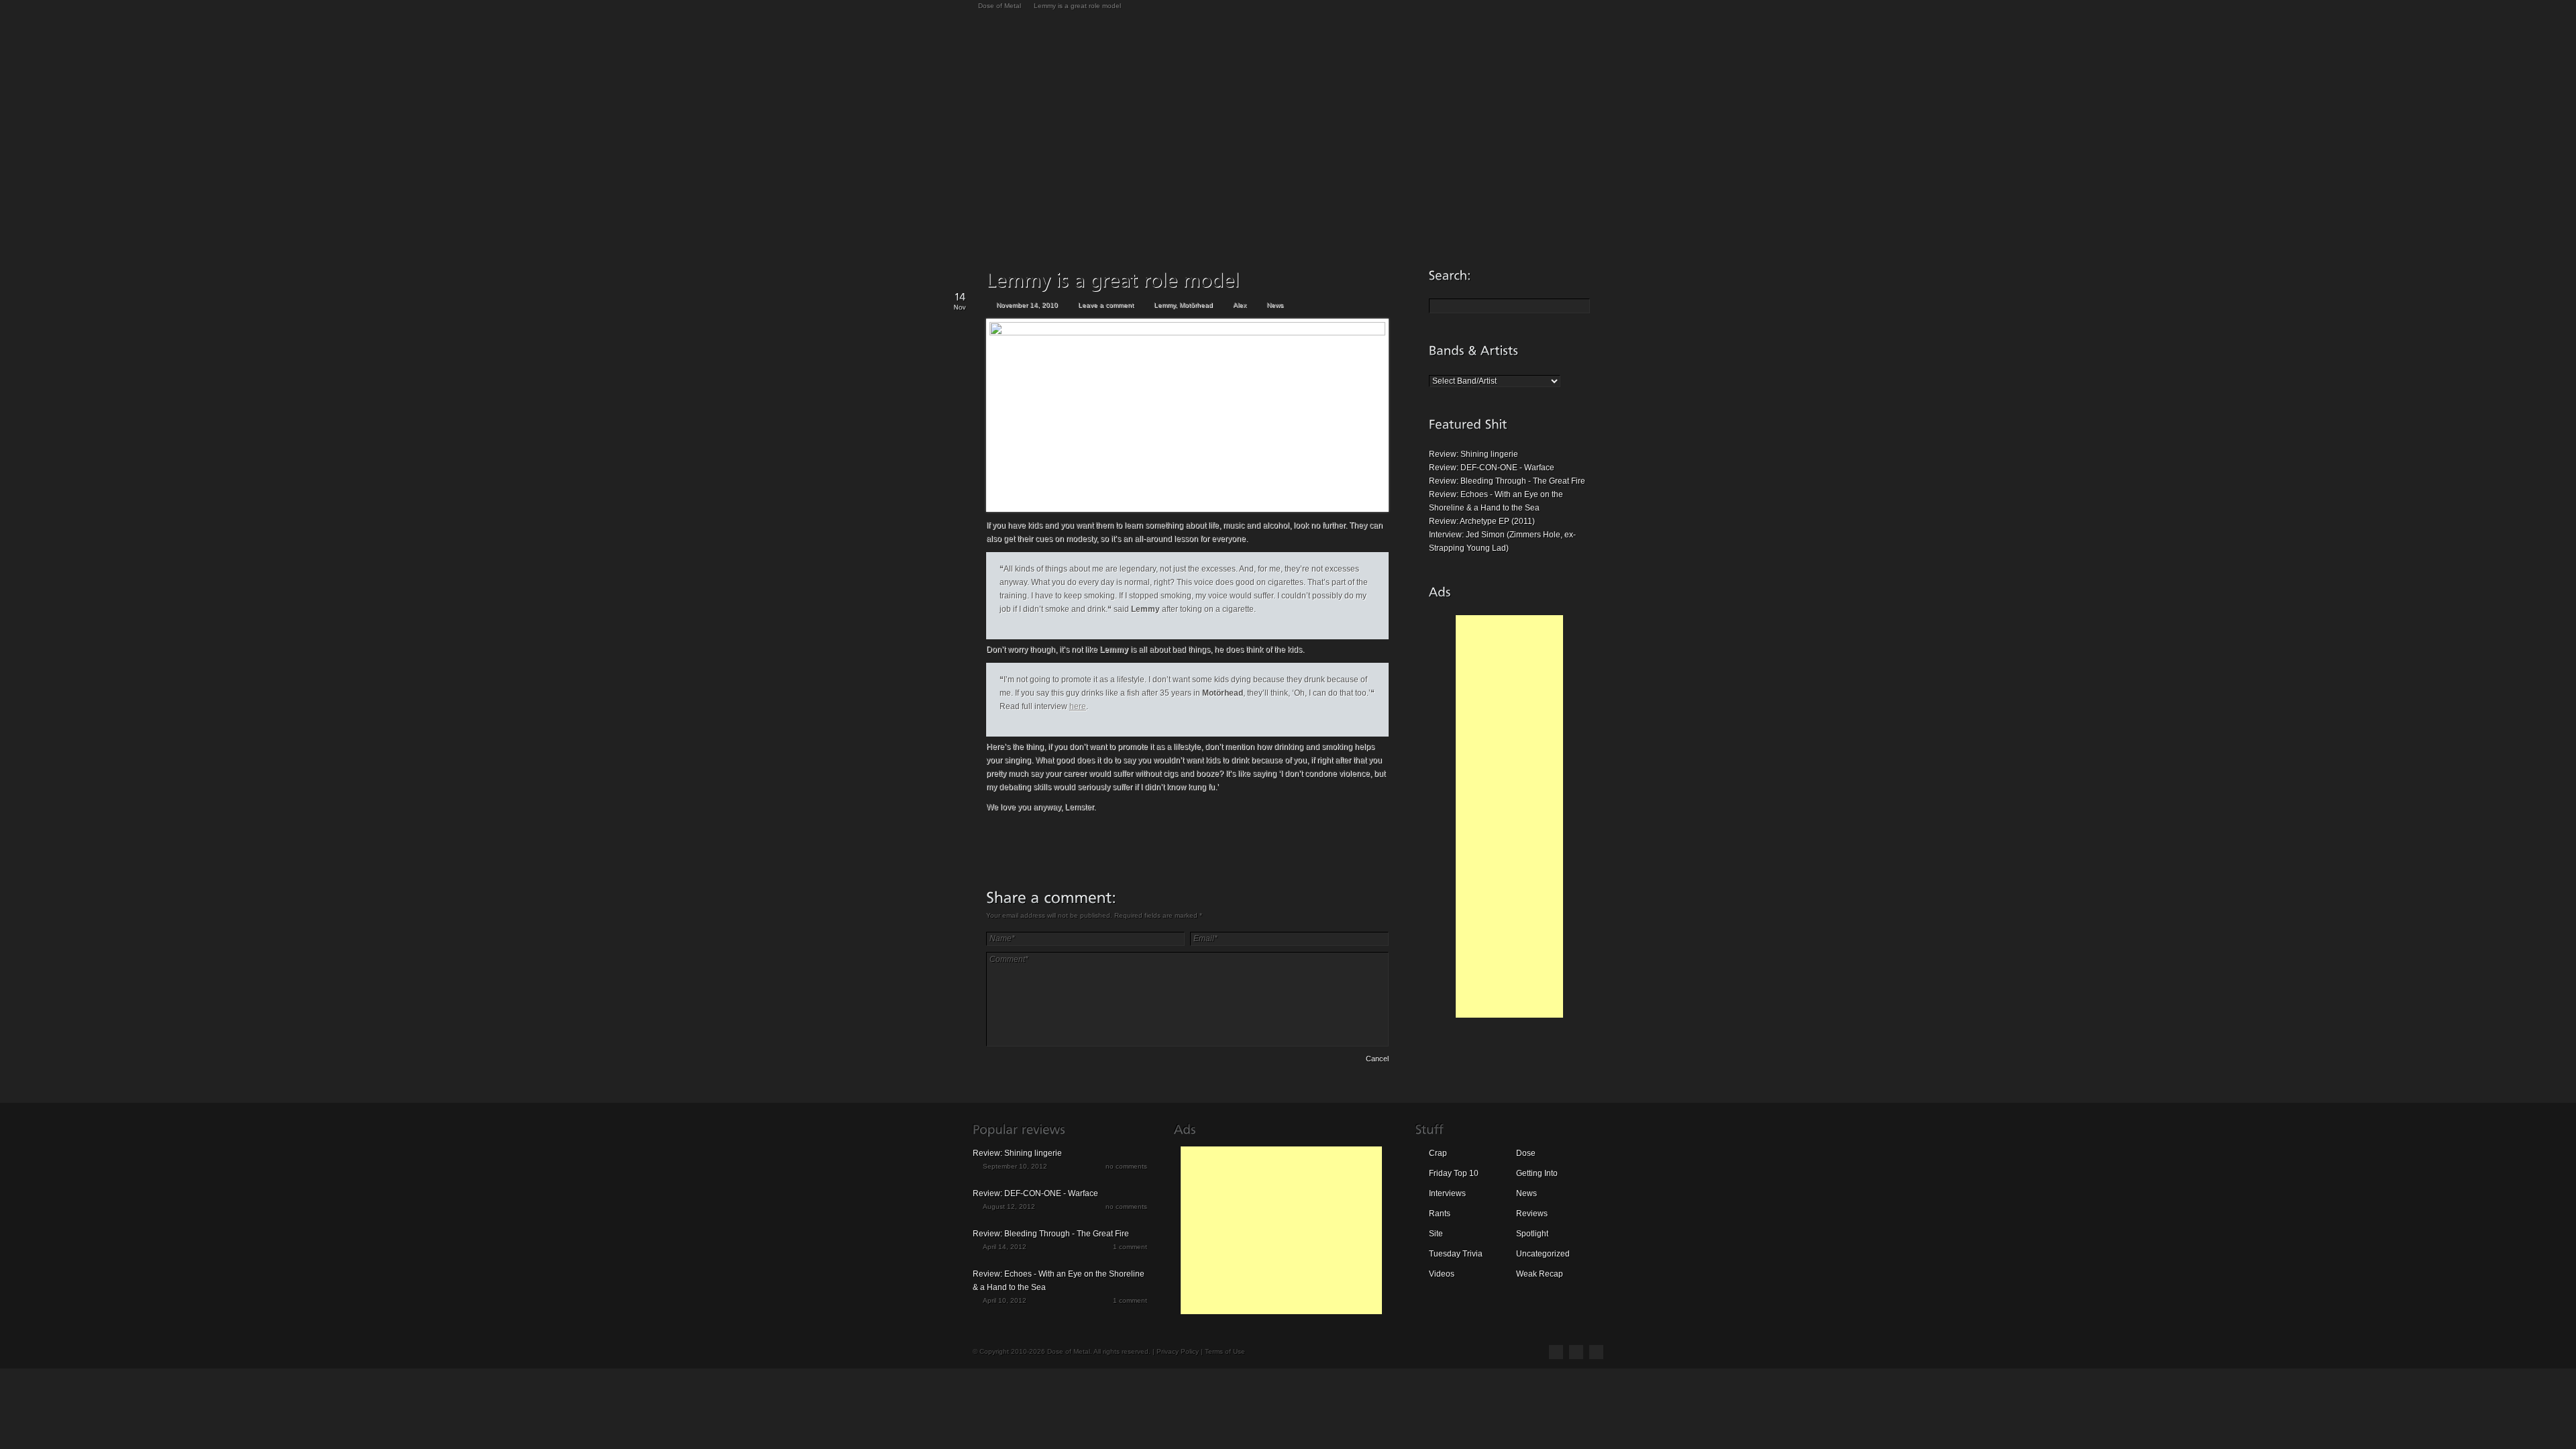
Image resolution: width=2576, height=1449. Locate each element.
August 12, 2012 (1009, 1206)
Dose (1526, 1153)
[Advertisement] (1509, 816)
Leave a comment (1106, 305)
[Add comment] (1024, 1061)
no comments (1126, 1166)
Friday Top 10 (1454, 1173)
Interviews (1447, 1193)
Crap (1438, 1153)
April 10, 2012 (1005, 1300)
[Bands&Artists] (1474, 350)
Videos (1442, 1274)
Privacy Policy (1178, 1351)
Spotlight (1532, 1234)
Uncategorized (1543, 1254)
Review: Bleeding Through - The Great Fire (1507, 481)
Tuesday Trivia (1456, 1254)
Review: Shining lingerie (1473, 454)
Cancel (1377, 1059)
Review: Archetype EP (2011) (1482, 521)
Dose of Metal (1000, 6)
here (1078, 706)
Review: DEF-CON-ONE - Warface (1492, 468)
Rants (1440, 1214)
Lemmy (1165, 305)
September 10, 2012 (1015, 1166)
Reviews (1532, 1214)
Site (1436, 1234)
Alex (1240, 305)
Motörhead (1196, 305)
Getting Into (1537, 1173)
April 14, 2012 (1005, 1247)
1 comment (1130, 1247)
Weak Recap (1540, 1274)
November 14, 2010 (1027, 305)
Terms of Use (1225, 1351)
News (1275, 305)
